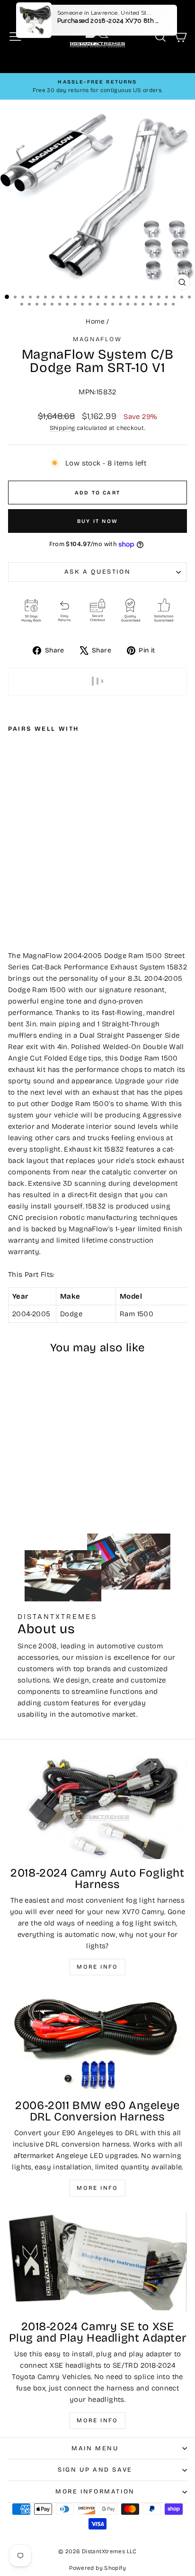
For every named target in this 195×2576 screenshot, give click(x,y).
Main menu (95, 2448)
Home (95, 321)
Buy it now (97, 521)
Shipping (62, 428)
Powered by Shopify (97, 2568)
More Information (95, 2492)
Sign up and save (95, 2470)
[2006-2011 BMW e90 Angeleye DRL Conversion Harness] (97, 2041)
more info (97, 2420)
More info (97, 1967)
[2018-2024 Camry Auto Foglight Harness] (97, 1809)
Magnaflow (97, 339)
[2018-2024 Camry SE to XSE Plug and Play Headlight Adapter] (97, 2262)
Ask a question (97, 572)
